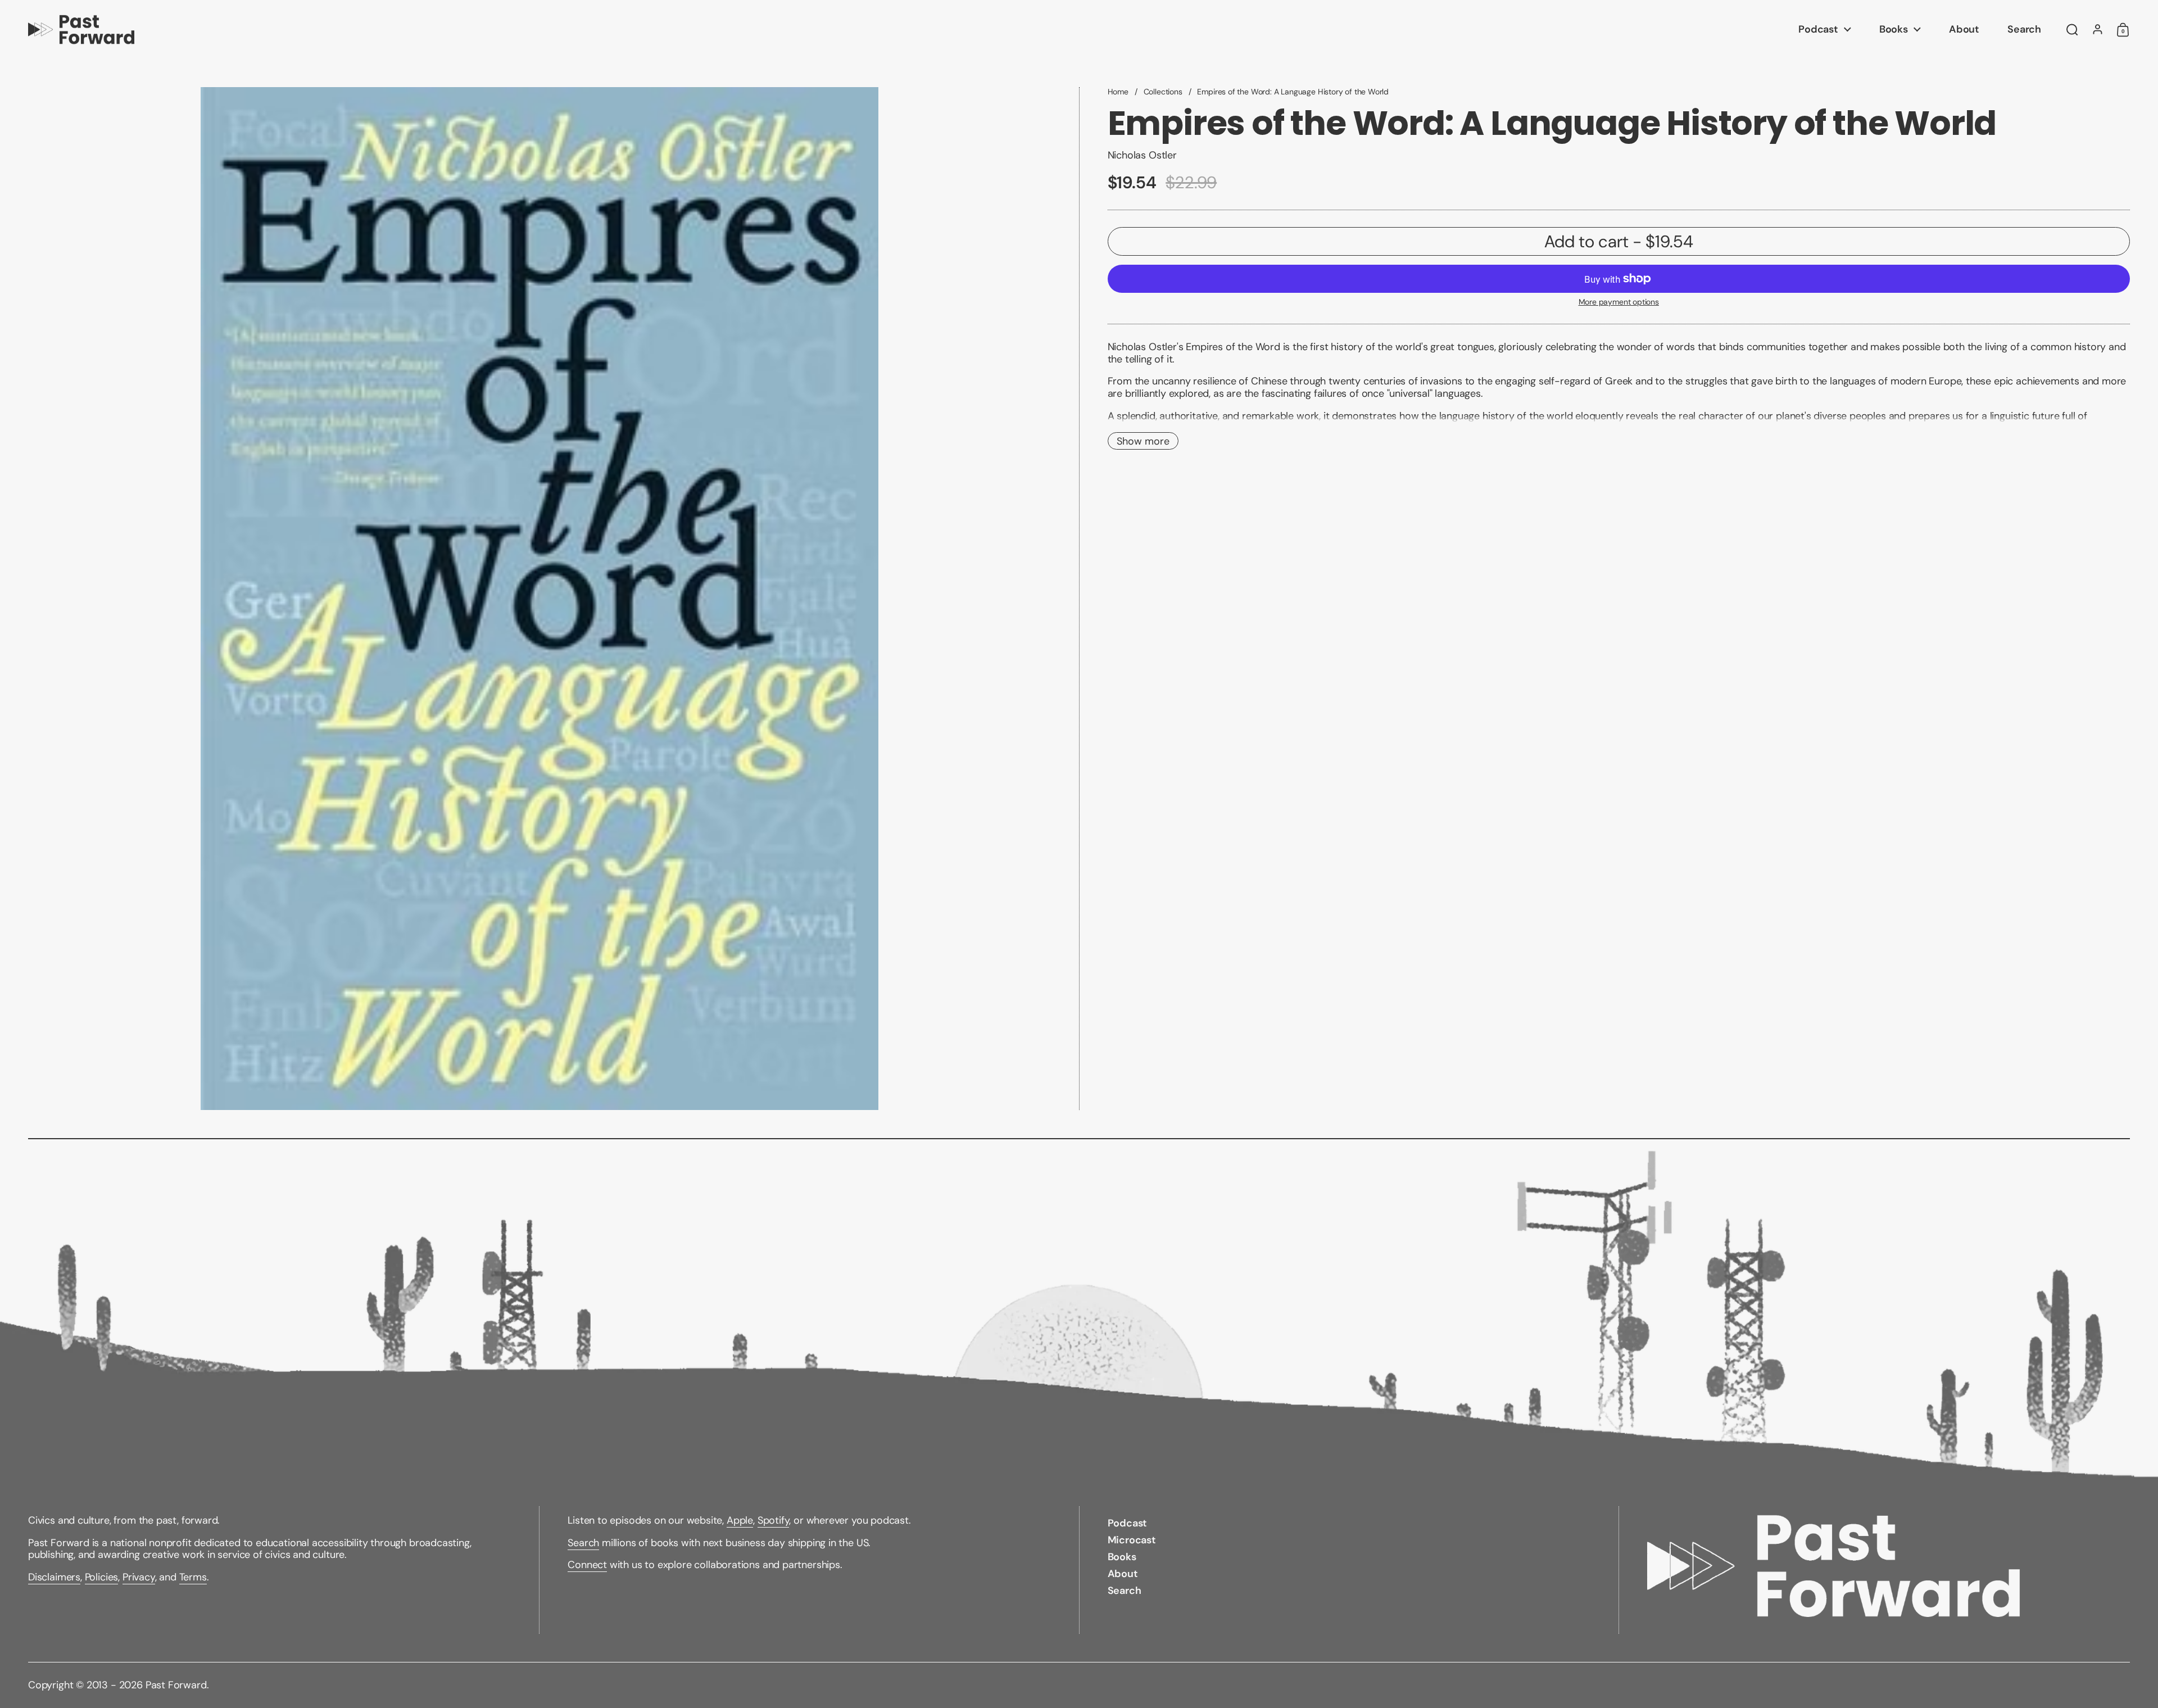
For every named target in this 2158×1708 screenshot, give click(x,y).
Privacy (139, 1577)
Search (583, 1543)
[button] (2072, 30)
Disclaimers (54, 1577)
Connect (587, 1565)
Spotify (774, 1520)
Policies (102, 1577)
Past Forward (176, 1685)
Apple (740, 1520)
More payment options (1619, 302)
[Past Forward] (81, 30)
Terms (193, 1577)
